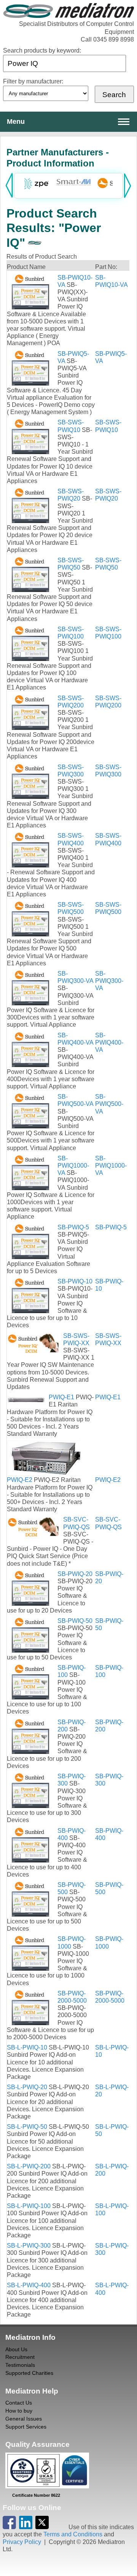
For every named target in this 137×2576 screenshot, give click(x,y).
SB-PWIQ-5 (73, 1227)
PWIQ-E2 (20, 1480)
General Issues (24, 2419)
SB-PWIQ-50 (75, 1621)
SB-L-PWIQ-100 (29, 2206)
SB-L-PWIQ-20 (27, 2087)
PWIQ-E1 (61, 1397)
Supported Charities (29, 2373)
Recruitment (20, 2357)
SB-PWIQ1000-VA (73, 1166)
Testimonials (20, 2365)
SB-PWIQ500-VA (109, 1104)
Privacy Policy (22, 2542)
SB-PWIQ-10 (75, 1281)
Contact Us (19, 2403)
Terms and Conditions (73, 2534)
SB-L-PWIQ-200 (29, 2166)
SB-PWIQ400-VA (109, 1042)
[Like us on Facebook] (9, 2527)
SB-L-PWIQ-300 (29, 2246)
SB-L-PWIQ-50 (27, 2127)
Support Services (26, 2427)
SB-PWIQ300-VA (109, 981)
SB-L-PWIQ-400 (29, 2285)
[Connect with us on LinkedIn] (26, 2527)
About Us (16, 2349)
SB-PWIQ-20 (75, 1574)
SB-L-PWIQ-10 (27, 2047)
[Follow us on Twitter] (42, 2527)
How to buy (19, 2411)
